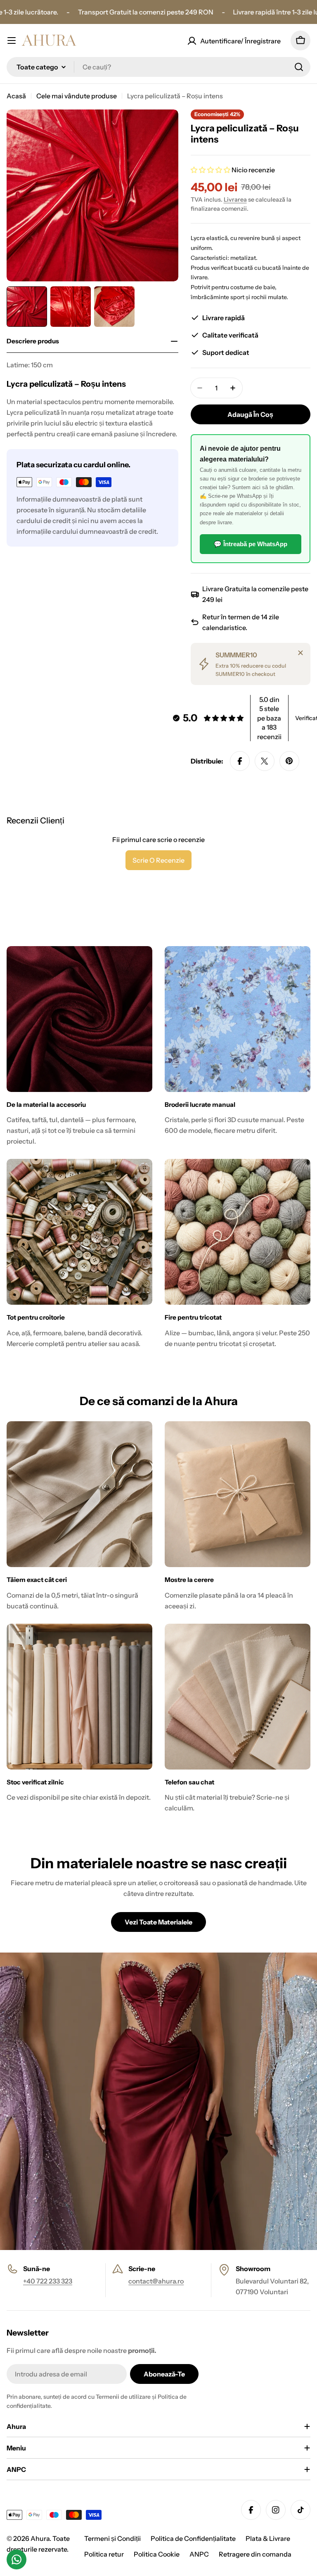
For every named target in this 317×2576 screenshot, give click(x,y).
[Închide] (300, 653)
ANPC (199, 2554)
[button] (211, 170)
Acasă (16, 96)
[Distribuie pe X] (265, 761)
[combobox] (158, 67)
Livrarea (235, 200)
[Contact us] (17, 2559)
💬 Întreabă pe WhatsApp (251, 544)
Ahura (40, 2538)
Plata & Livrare (268, 2538)
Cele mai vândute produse (77, 96)
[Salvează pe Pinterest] (289, 761)
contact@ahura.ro (156, 2281)
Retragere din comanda (255, 2554)
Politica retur (104, 2554)
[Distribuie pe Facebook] (240, 761)
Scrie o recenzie (158, 860)
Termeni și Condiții (112, 2538)
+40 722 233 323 (48, 2281)
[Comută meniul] (12, 40)
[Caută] (299, 67)
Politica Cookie (157, 2554)
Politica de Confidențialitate (193, 2538)
